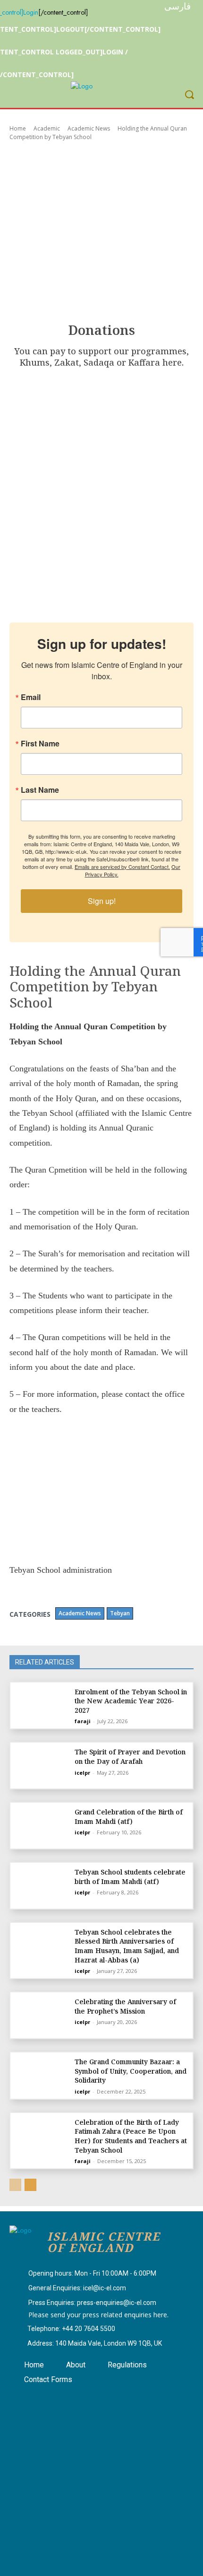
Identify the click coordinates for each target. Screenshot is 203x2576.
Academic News (89, 128)
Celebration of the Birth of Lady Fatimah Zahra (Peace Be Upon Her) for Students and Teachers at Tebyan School (131, 2136)
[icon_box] (83, 2274)
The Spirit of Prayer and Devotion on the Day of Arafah (130, 1757)
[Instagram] (49, 2399)
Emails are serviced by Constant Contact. (122, 867)
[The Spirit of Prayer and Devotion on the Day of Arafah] (41, 1766)
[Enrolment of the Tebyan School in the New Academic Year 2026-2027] (41, 1705)
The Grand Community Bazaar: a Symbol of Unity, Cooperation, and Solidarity (131, 2071)
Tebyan (120, 1613)
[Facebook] (25, 2399)
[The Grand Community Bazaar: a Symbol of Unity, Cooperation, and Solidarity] (41, 2075)
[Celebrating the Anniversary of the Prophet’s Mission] (41, 2015)
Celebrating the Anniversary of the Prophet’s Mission (125, 2006)
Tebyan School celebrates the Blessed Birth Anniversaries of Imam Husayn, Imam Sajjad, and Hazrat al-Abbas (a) (127, 1946)
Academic (47, 128)
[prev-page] (15, 2185)
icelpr (82, 1773)
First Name (40, 744)
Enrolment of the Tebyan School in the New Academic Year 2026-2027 (131, 1701)
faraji (83, 1721)
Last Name (40, 790)
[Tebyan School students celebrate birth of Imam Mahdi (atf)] (41, 1886)
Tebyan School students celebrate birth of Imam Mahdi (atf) (130, 1877)
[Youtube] (73, 2399)
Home (18, 128)
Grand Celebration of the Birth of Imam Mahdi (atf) (129, 1817)
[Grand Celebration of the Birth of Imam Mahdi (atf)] (41, 1826)
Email (31, 697)
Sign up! (102, 901)
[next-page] (30, 2185)
